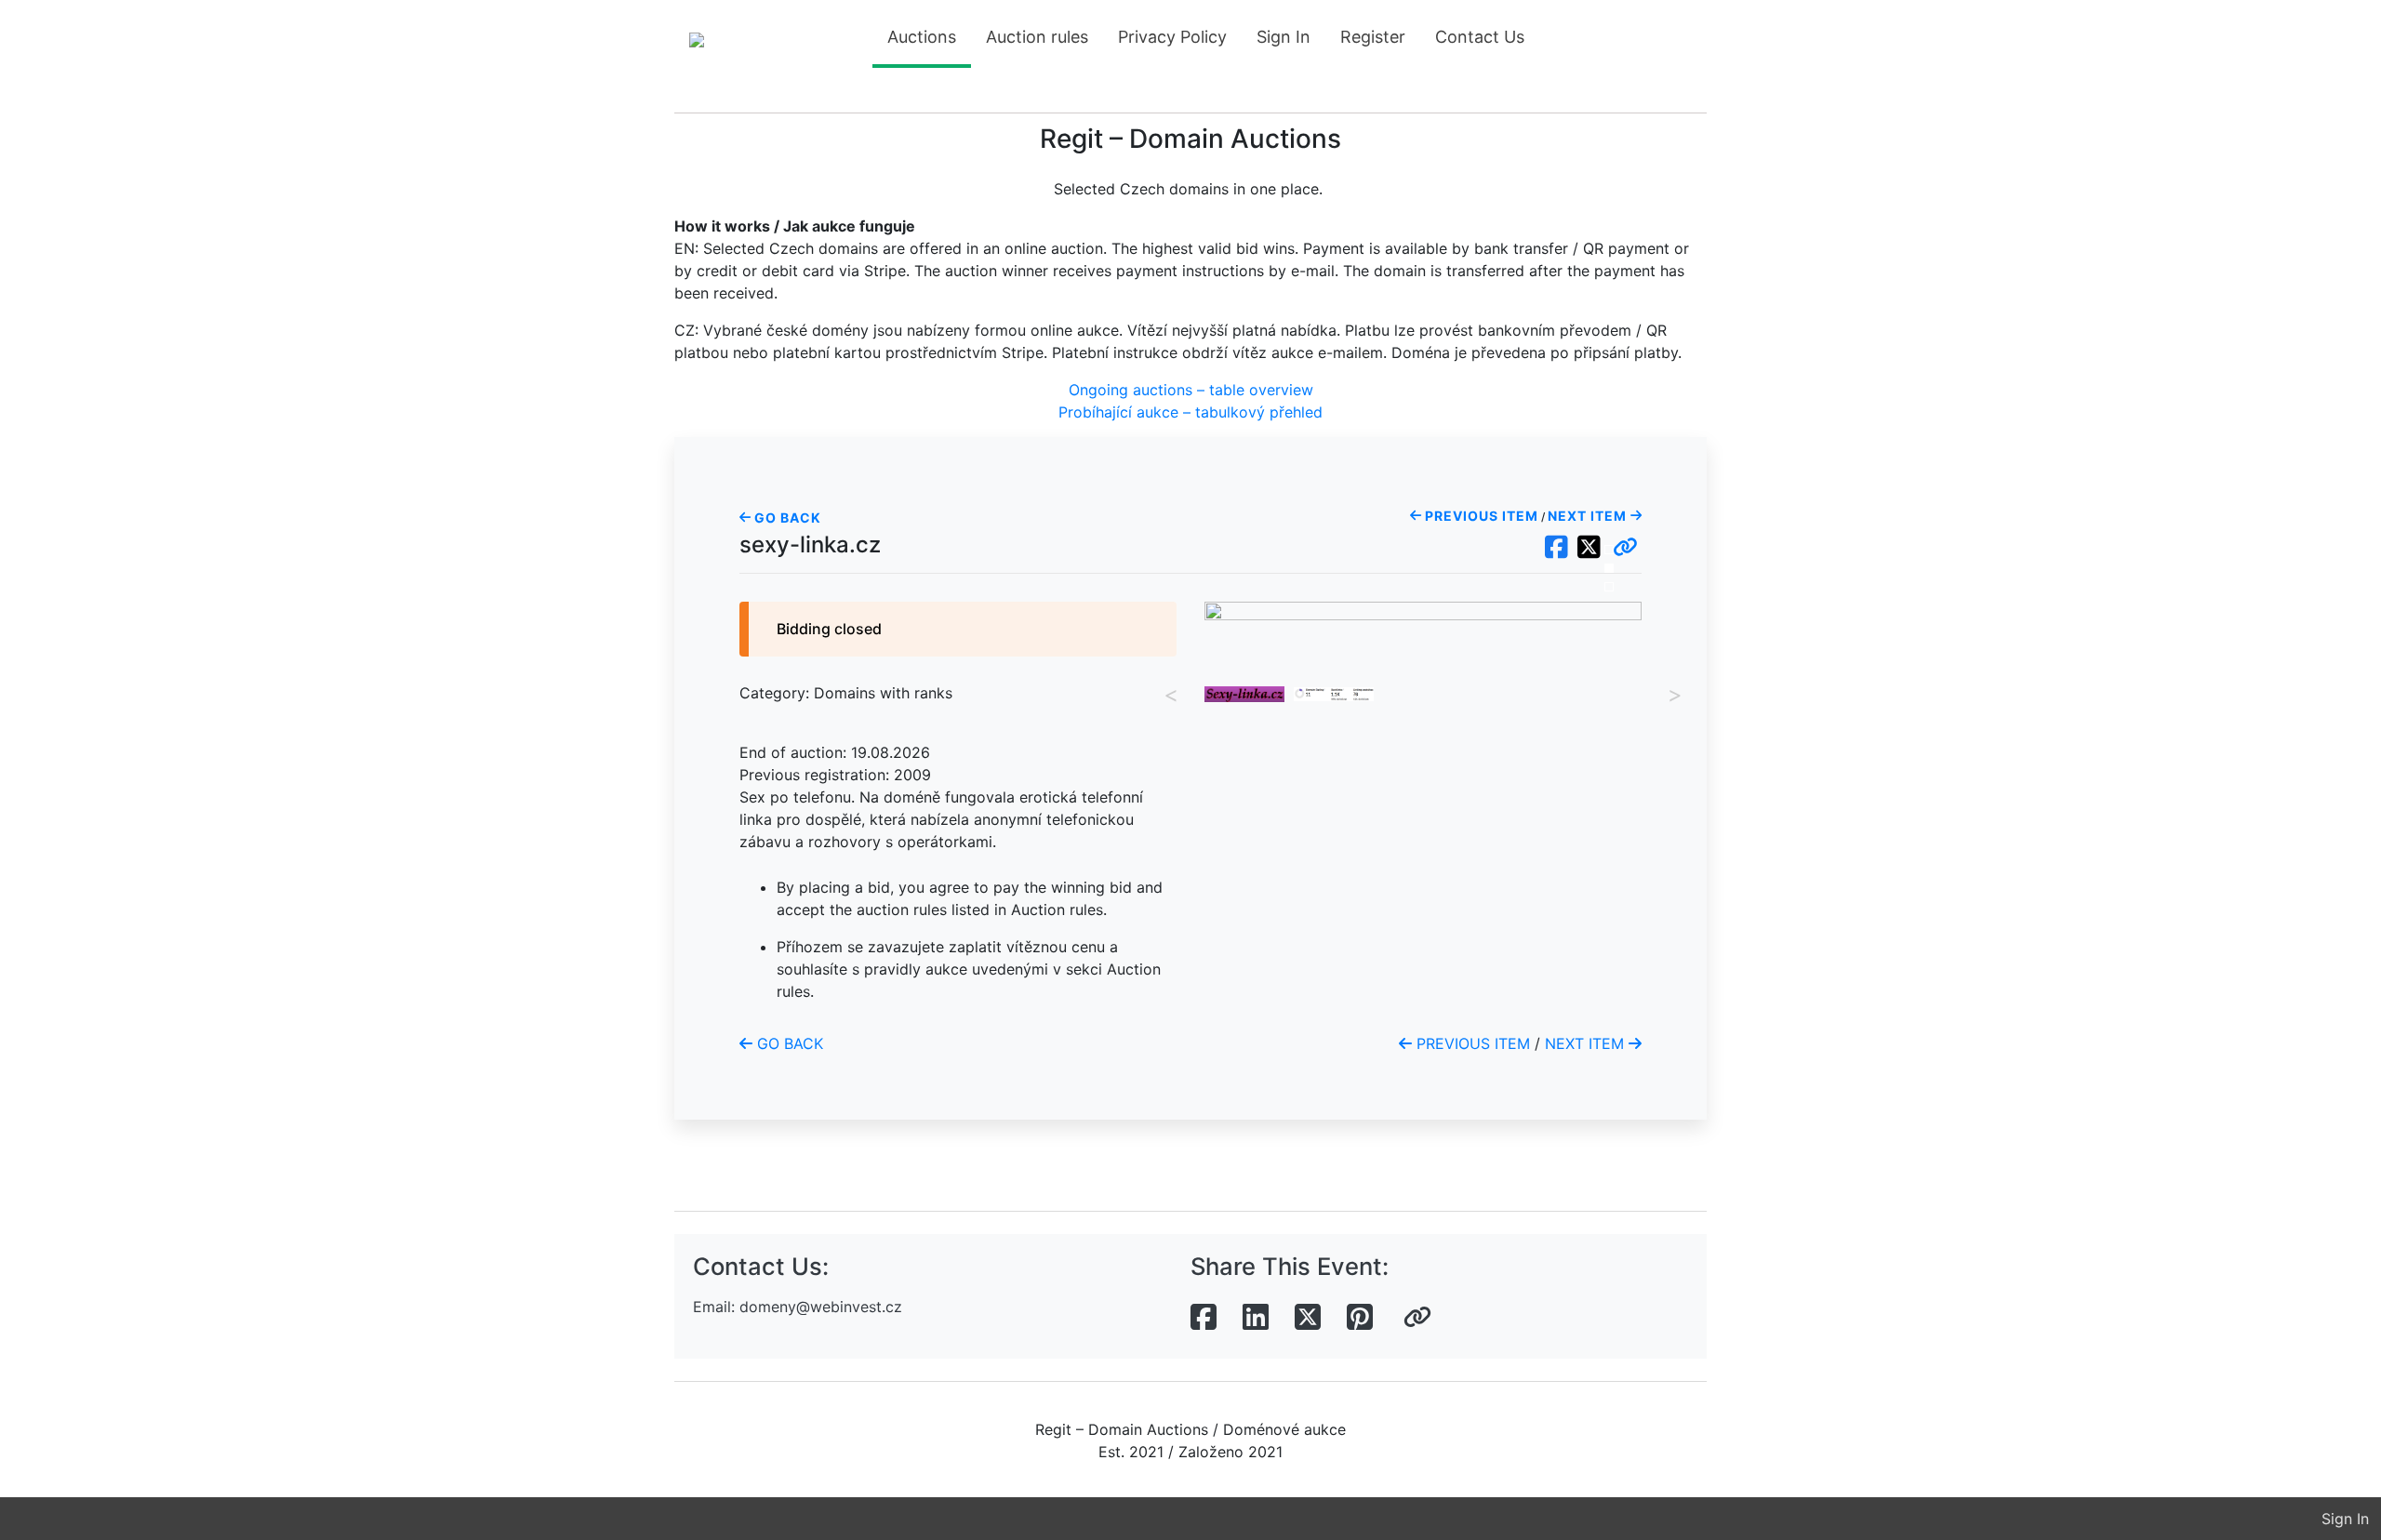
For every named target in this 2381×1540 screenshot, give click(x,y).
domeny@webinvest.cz (821, 1307)
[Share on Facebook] (1204, 1318)
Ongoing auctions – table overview (1191, 390)
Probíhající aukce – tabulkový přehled (1190, 412)
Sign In (1284, 37)
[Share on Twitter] (1308, 1318)
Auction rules (1037, 37)
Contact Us (1480, 37)
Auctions (922, 37)
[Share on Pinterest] (1360, 1318)
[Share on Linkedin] (1256, 1318)
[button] (1625, 548)
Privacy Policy (1172, 37)
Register (1373, 37)
